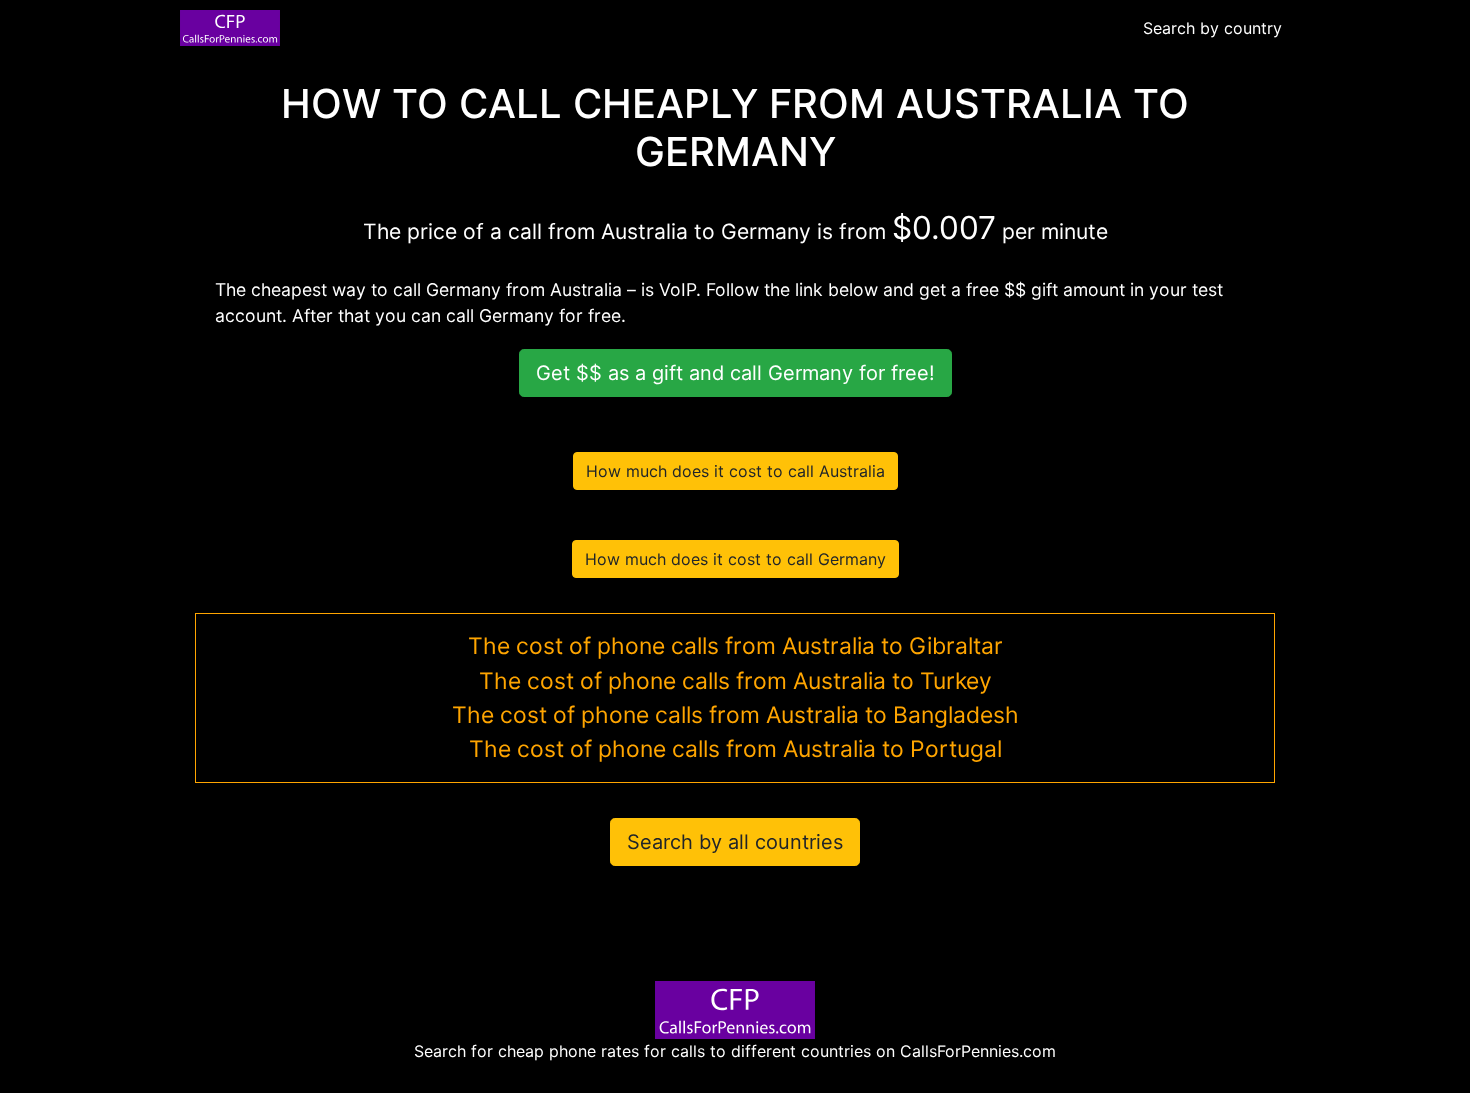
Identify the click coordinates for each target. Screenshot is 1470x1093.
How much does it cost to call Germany (735, 559)
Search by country (1212, 28)
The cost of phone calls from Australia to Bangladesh (735, 715)
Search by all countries (735, 842)
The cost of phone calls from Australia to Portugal (735, 749)
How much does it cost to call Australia (735, 471)
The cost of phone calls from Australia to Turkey (735, 681)
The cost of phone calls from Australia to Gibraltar (735, 646)
